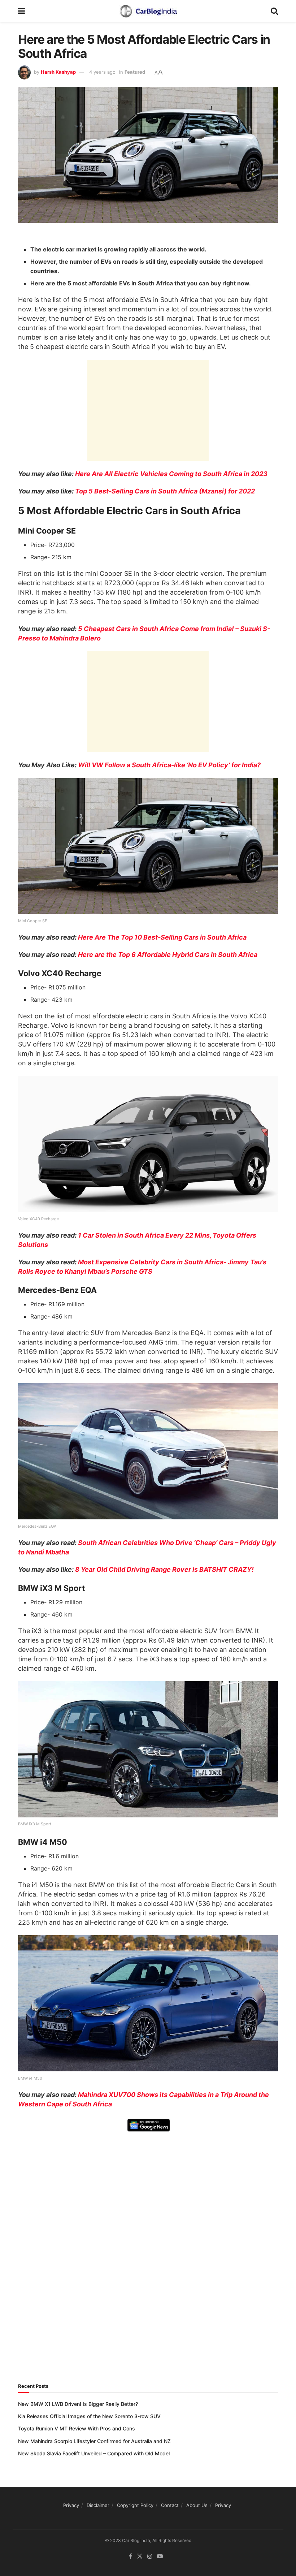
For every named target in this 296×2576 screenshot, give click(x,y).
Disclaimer (98, 2505)
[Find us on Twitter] (140, 2556)
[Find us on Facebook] (130, 2556)
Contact (170, 2505)
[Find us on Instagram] (150, 2556)
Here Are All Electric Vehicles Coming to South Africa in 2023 (171, 474)
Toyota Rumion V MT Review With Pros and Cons (77, 2428)
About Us (197, 2505)
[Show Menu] (21, 11)
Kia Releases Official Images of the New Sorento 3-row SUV (89, 2416)
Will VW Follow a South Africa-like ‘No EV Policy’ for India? (169, 765)
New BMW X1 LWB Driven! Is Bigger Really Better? (78, 2404)
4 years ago (102, 72)
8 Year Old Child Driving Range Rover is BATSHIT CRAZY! (164, 1569)
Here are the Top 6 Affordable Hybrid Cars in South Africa (168, 955)
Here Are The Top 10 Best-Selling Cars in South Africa (162, 937)
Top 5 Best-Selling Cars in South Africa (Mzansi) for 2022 (165, 491)
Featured (135, 72)
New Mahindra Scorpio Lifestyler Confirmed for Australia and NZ (94, 2441)
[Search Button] (274, 11)
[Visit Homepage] (148, 11)
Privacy (71, 2505)
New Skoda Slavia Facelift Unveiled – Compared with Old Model (94, 2453)
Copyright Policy (135, 2505)
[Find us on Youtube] (160, 2556)
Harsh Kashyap (58, 72)
